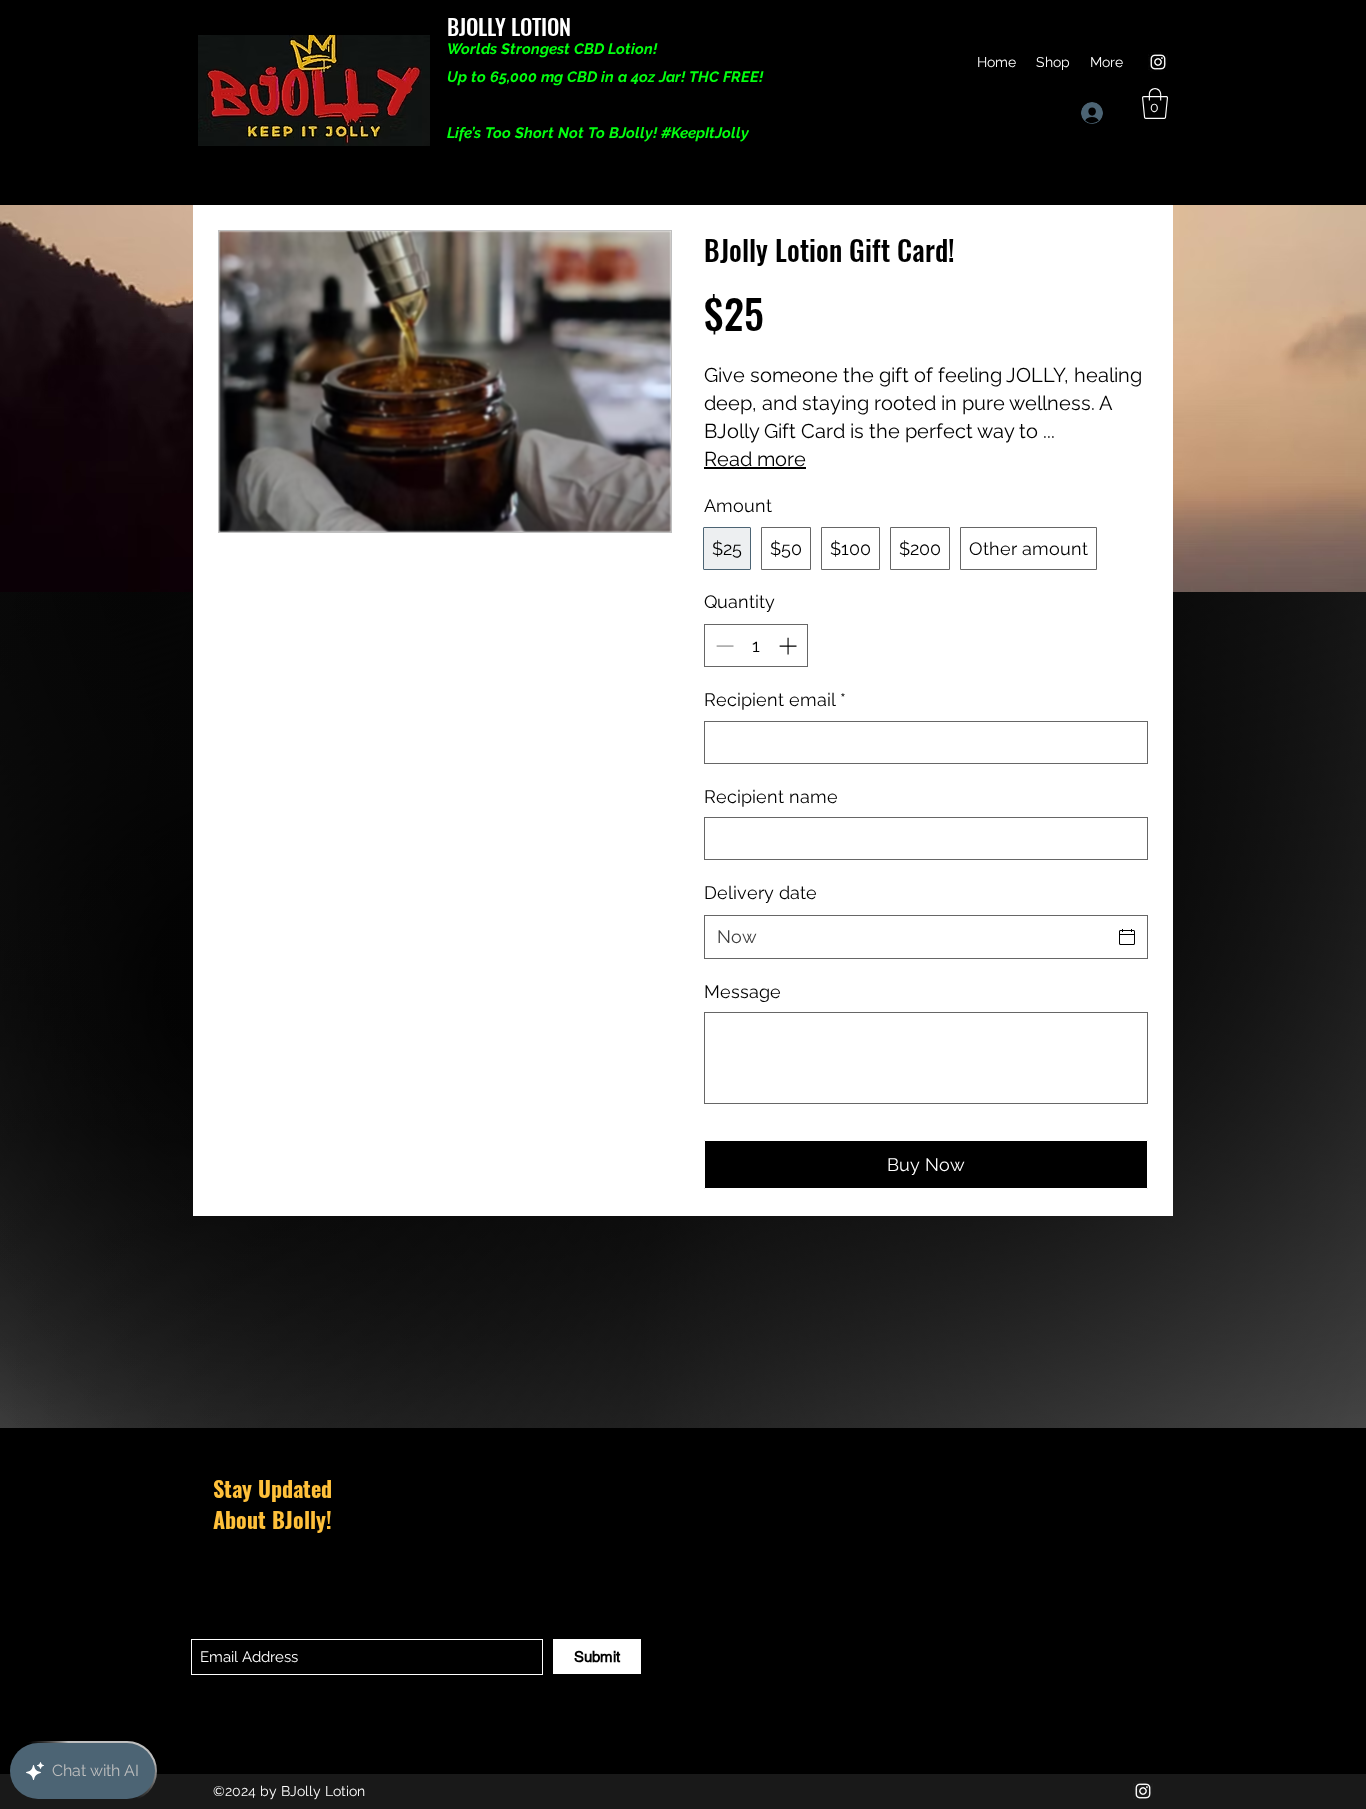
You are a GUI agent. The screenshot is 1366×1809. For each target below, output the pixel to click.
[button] (1155, 103)
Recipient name (771, 796)
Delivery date (760, 892)
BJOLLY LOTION (509, 26)
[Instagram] (1158, 62)
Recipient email (775, 699)
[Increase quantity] (789, 645)
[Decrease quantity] (722, 645)
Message (742, 991)
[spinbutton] (756, 645)
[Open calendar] (1127, 937)
